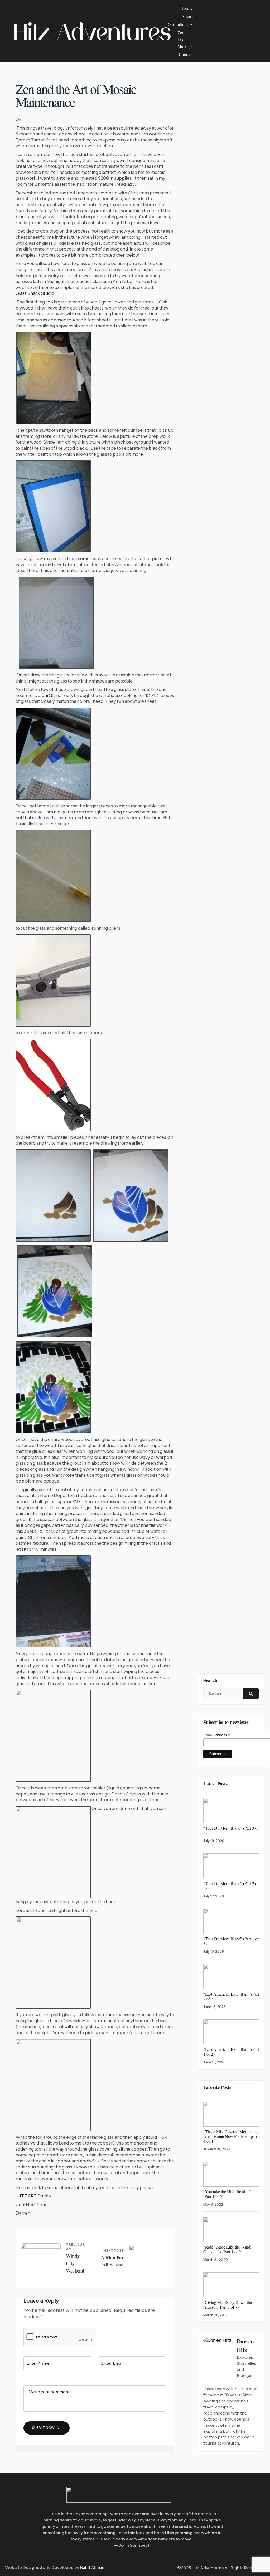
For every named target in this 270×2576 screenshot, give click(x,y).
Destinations (177, 24)
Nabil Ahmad (92, 2567)
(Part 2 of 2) (231, 1996)
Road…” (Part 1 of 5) (227, 2194)
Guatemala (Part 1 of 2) (227, 2249)
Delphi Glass (47, 695)
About (187, 16)
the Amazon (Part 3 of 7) (228, 2305)
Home (187, 8)
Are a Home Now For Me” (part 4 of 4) (231, 2136)
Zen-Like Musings (185, 39)
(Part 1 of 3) (231, 1941)
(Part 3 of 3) (231, 1830)
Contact (186, 54)
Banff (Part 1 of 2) (231, 2052)
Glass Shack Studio (35, 293)
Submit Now (43, 2428)
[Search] (251, 1694)
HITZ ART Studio (34, 2196)
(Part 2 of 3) (231, 1886)
